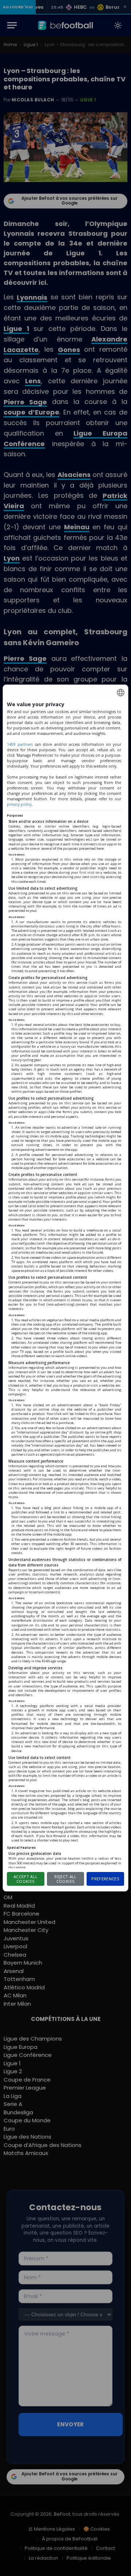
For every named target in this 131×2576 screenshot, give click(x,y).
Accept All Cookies (25, 1879)
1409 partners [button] (20, 744)
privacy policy (19, 804)
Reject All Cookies (65, 1879)
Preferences (105, 1879)
